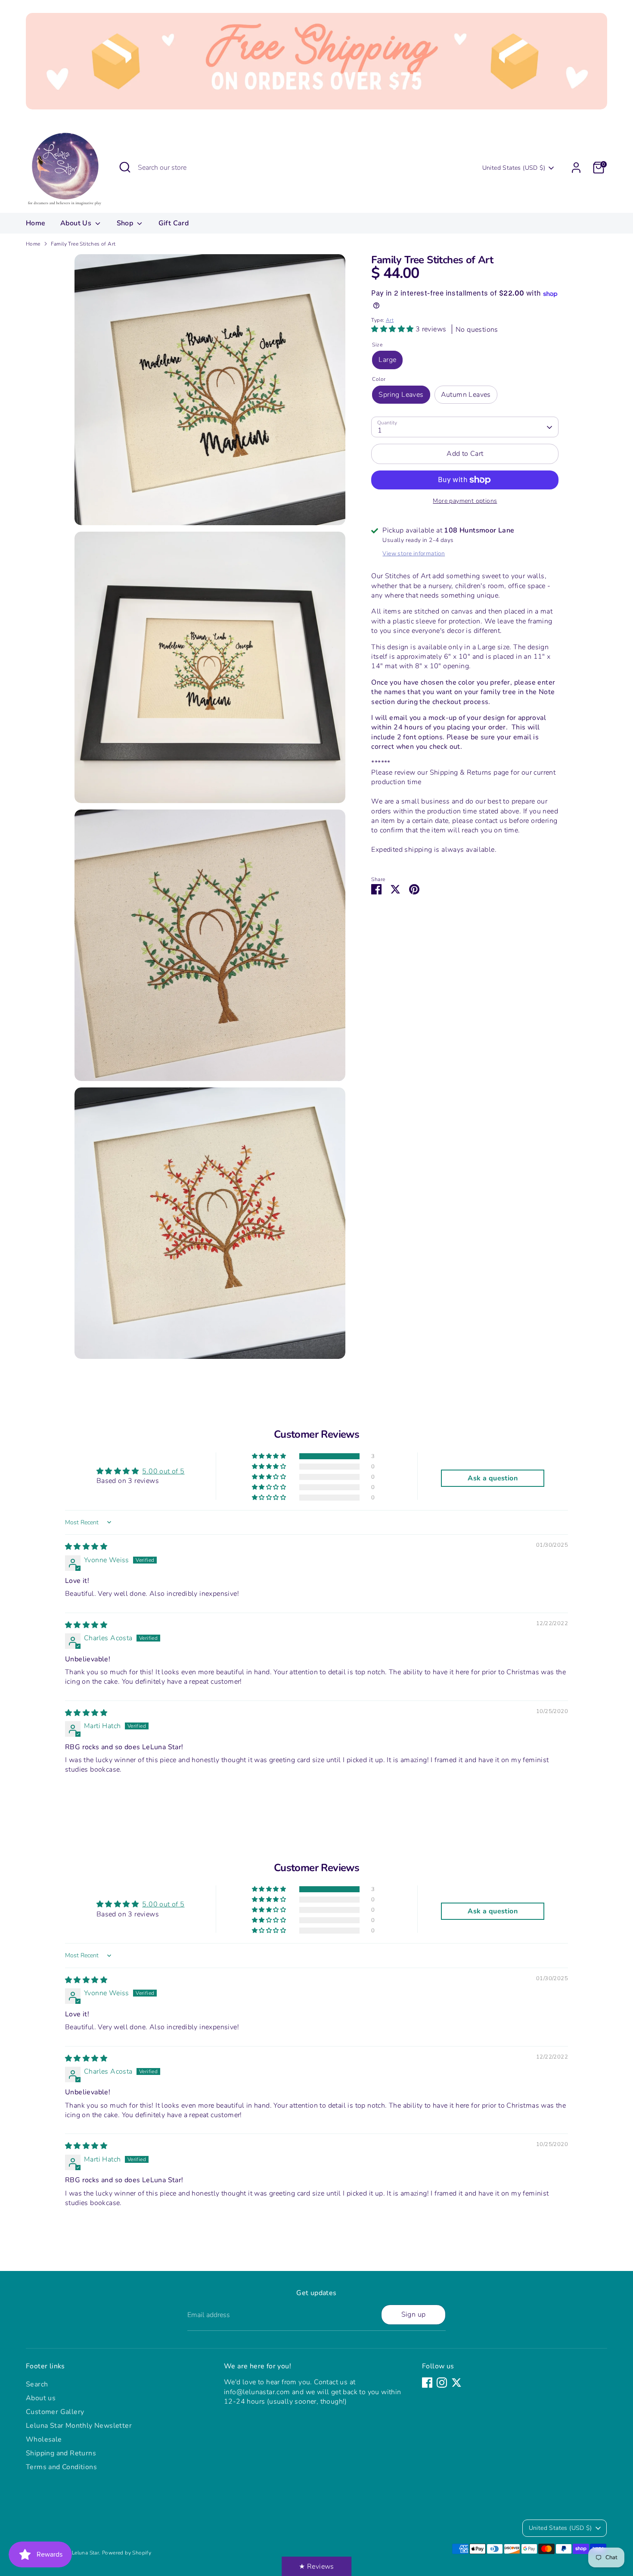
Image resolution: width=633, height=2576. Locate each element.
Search (37, 2384)
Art (390, 321)
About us (41, 2398)
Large (387, 360)
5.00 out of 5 (163, 1471)
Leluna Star (85, 2553)
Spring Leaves (401, 395)
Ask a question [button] (493, 1478)
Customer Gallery (55, 2412)
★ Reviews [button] (316, 2567)
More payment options (465, 501)
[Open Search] (125, 167)
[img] (86, 1547)
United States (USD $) (514, 168)
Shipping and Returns (61, 2453)
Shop (126, 223)
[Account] (576, 168)
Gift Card (174, 223)
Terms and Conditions (61, 2467)
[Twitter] (456, 2383)
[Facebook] (427, 2383)
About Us (77, 223)
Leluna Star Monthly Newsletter (79, 2426)
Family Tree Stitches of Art (83, 244)
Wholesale (44, 2439)
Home (36, 223)
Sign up (414, 2314)
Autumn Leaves (466, 395)
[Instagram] (442, 2383)
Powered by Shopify (127, 2553)
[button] (393, 330)
